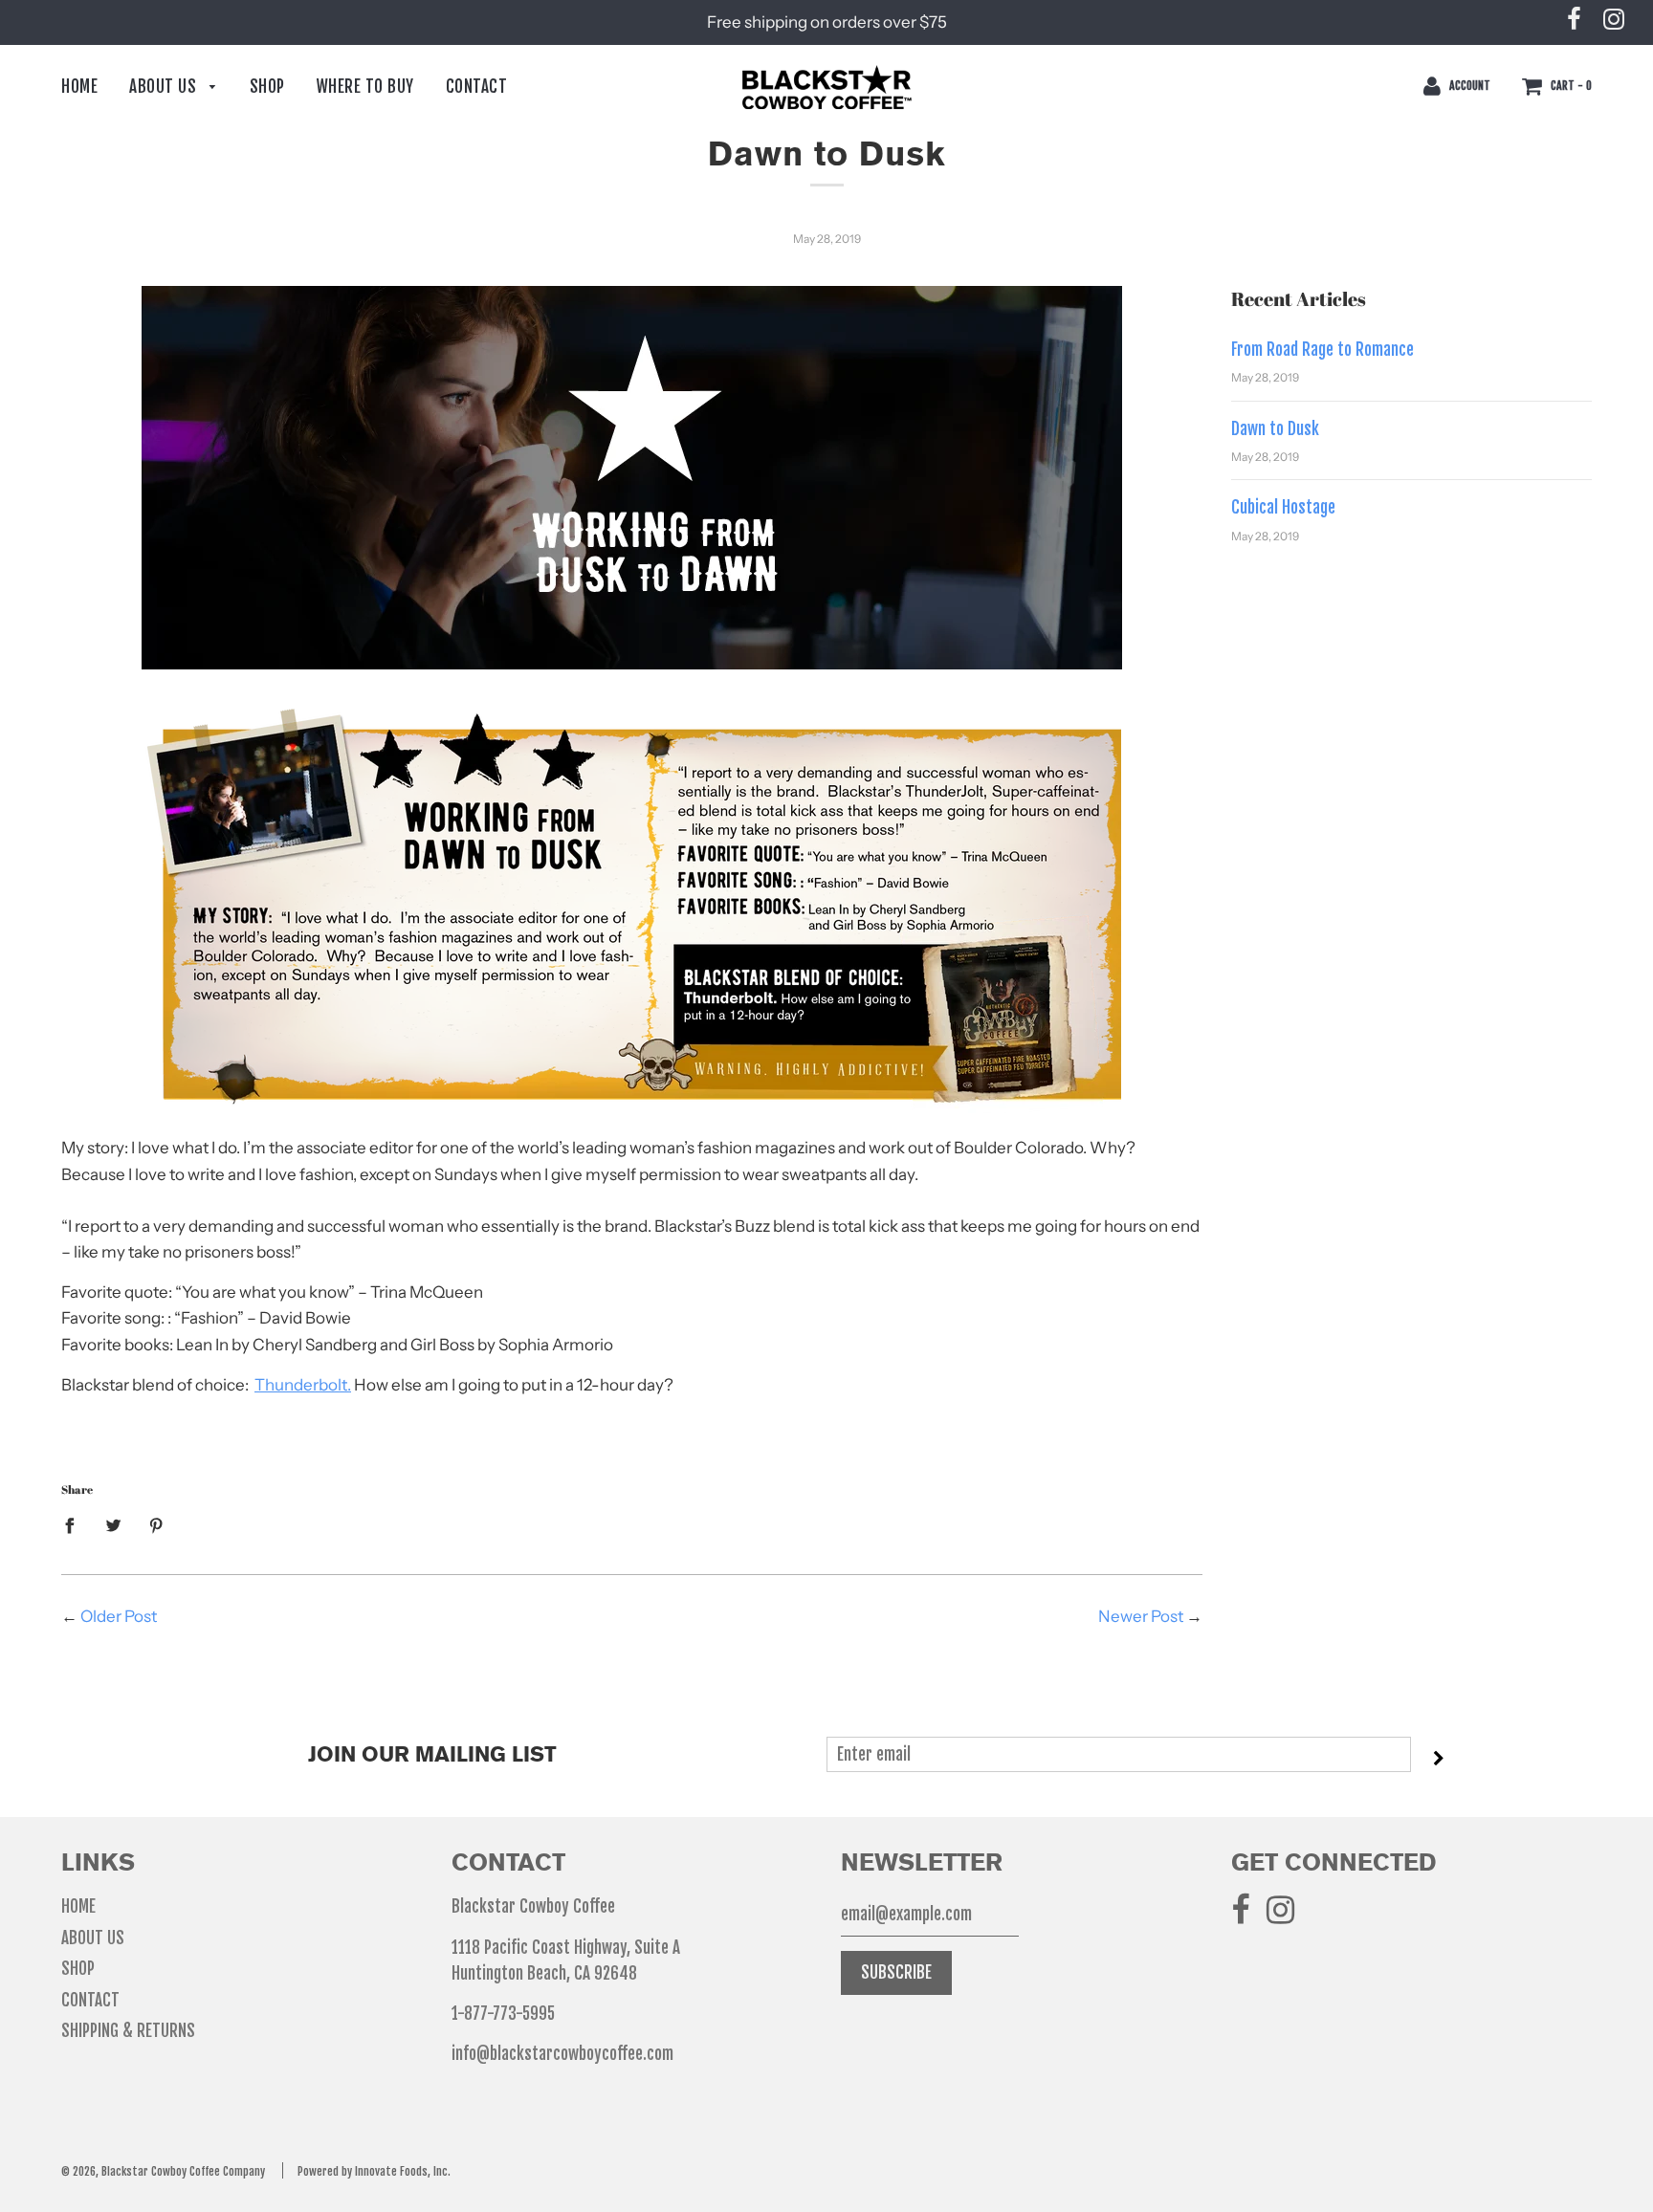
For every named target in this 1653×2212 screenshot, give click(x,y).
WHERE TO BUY (365, 87)
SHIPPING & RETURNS (128, 2031)
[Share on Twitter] (113, 1524)
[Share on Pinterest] (156, 1524)
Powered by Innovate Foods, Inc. (374, 2171)
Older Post (119, 1616)
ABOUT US (165, 87)
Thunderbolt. (303, 1385)
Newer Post (1141, 1616)
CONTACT (477, 87)
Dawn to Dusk (1275, 429)
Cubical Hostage (1283, 507)
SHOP (267, 87)
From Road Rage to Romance (1322, 350)
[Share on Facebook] (76, 1524)
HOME (79, 87)
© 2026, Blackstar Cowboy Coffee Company (163, 2171)
